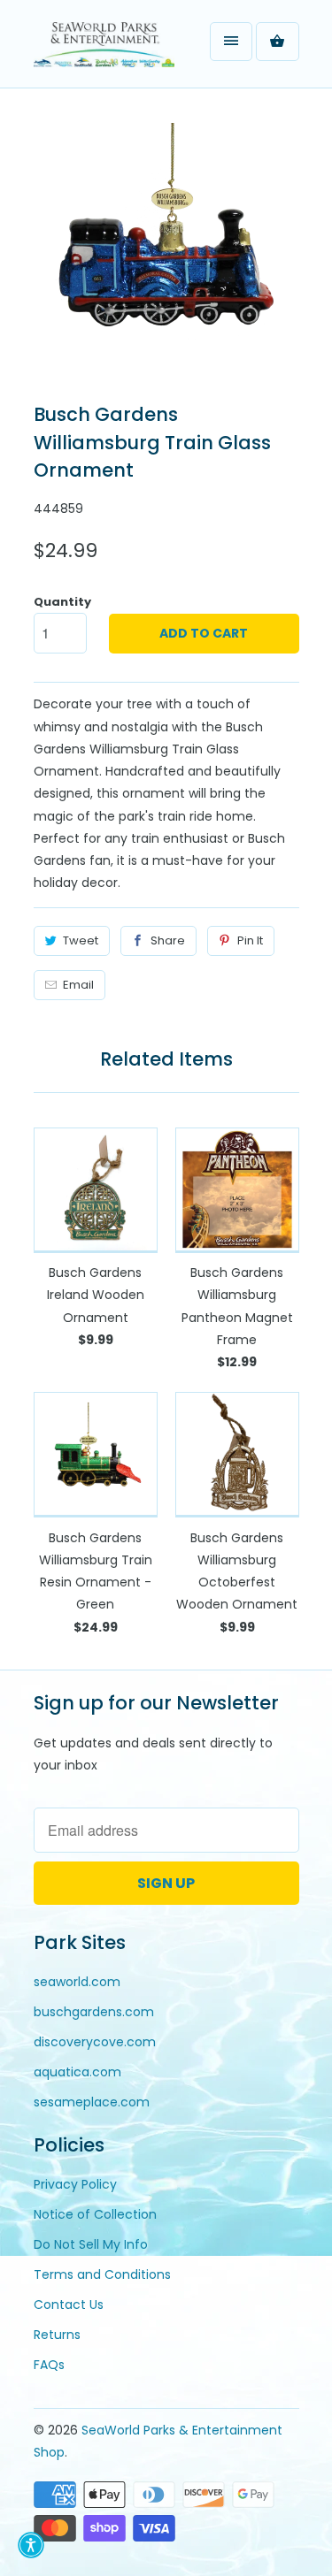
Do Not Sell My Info (91, 2244)
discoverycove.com (95, 2042)
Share (168, 940)
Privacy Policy (75, 2184)
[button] (31, 2545)
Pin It (250, 940)
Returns (57, 2335)
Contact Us (69, 2305)
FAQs (49, 2365)
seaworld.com (77, 1982)
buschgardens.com (94, 2012)
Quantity (62, 602)
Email (78, 985)
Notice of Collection (95, 2214)
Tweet (81, 940)
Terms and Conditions (102, 2274)
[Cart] (277, 42)
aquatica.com (77, 2072)
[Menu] (231, 42)
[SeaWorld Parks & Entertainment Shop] (104, 50)
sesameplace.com (92, 2102)
